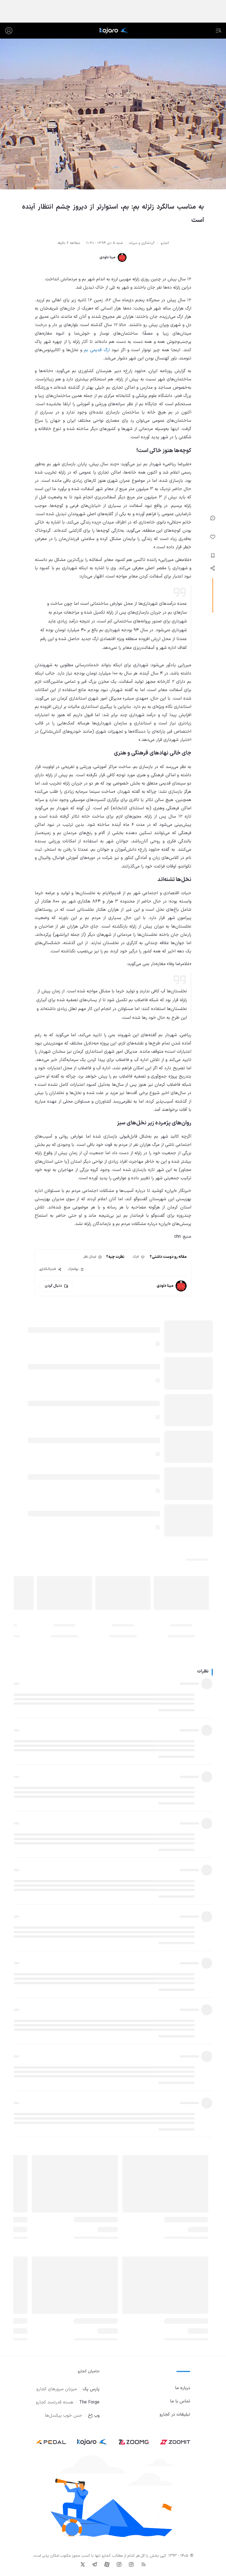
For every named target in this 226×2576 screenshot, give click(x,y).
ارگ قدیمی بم (97, 350)
